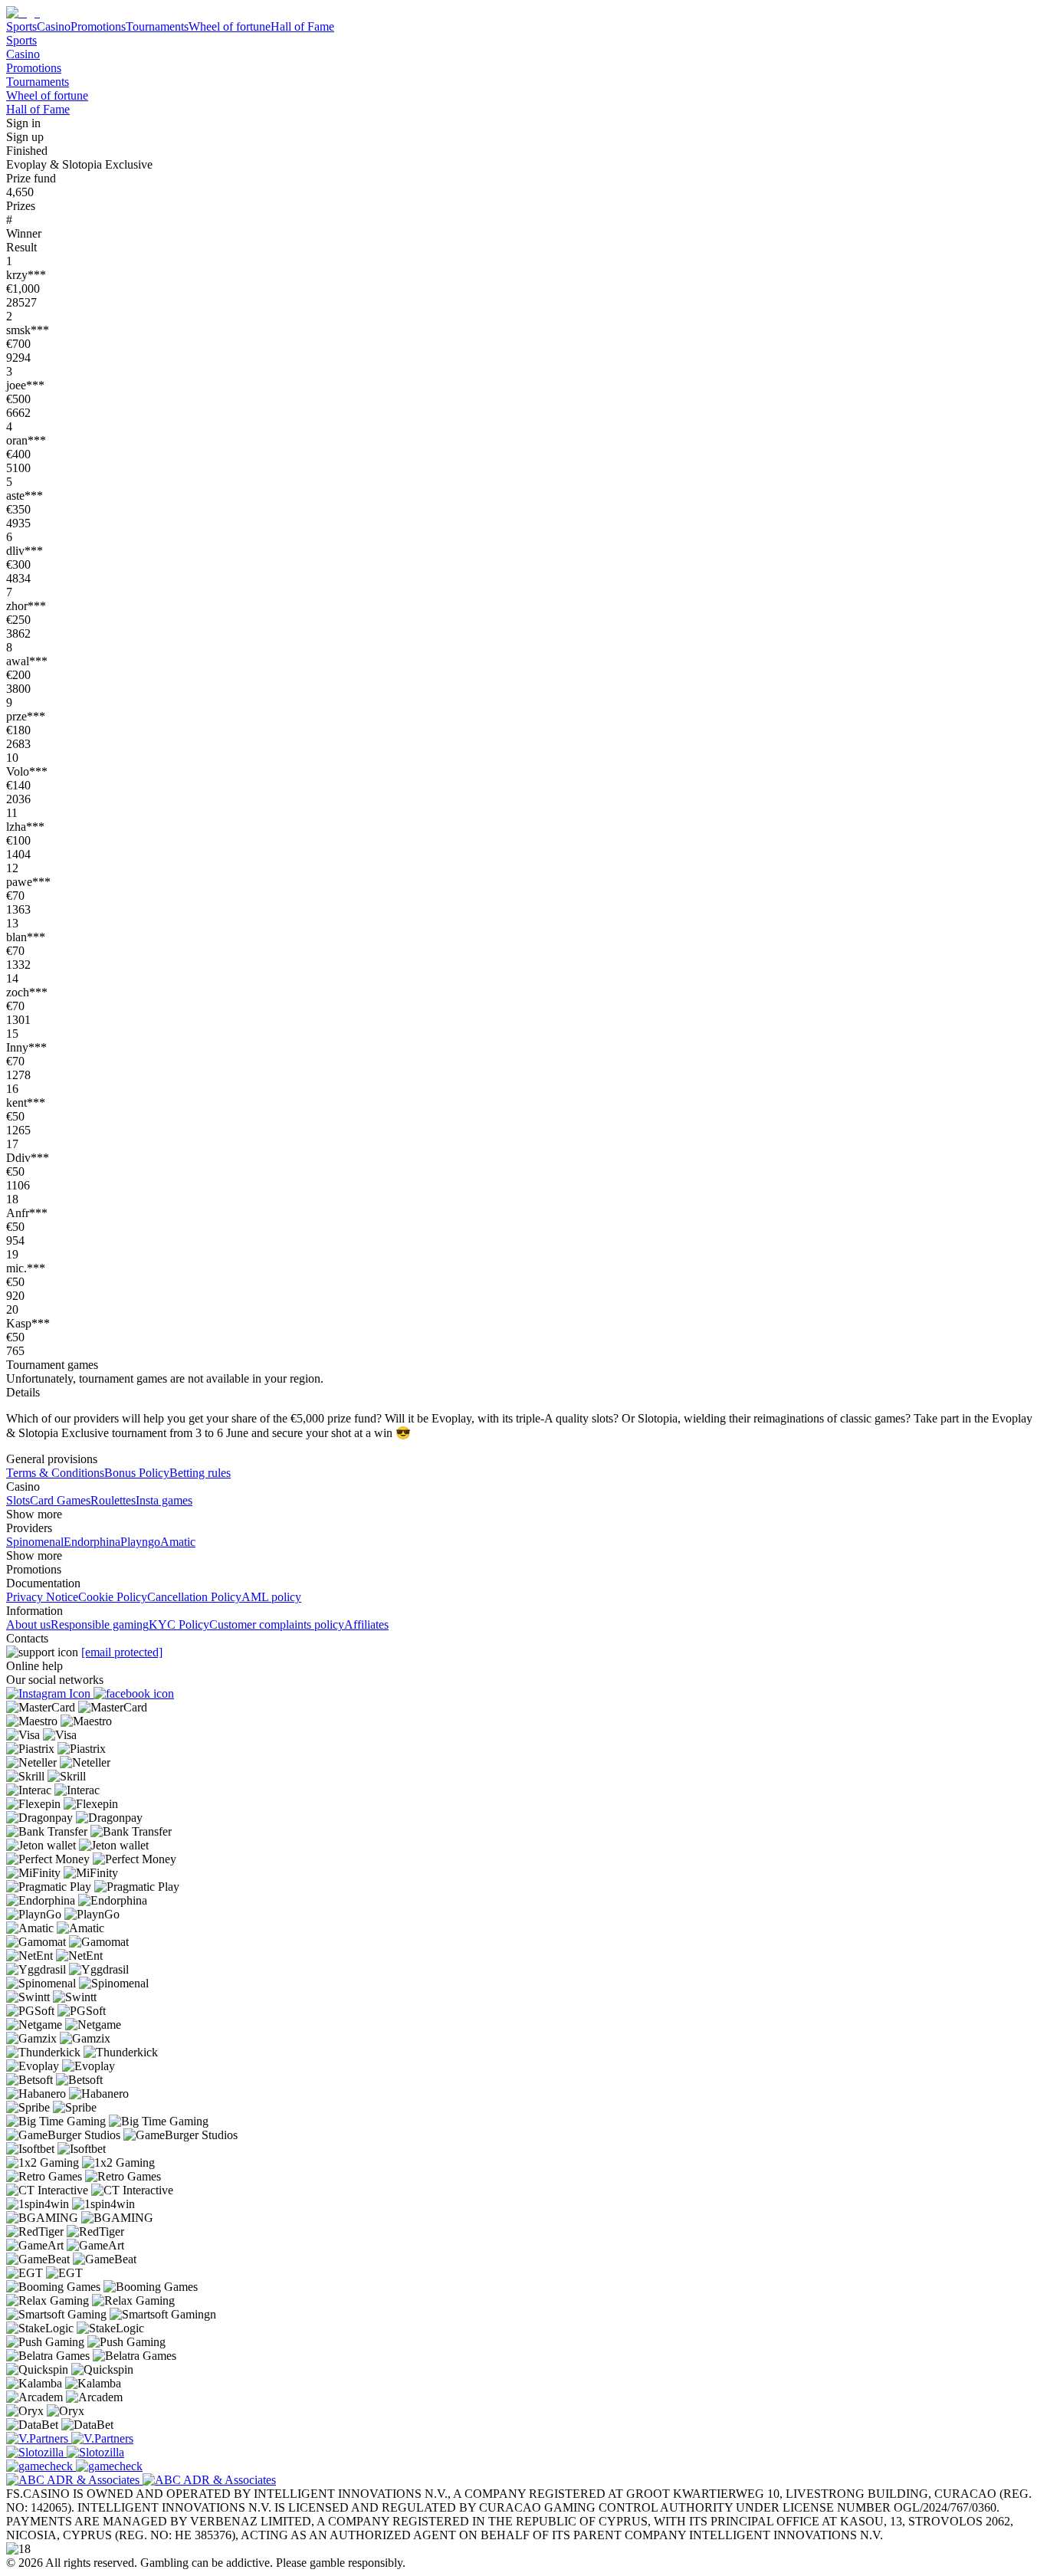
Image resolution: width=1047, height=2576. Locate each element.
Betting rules (200, 1473)
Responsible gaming (100, 1624)
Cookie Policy (113, 1597)
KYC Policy (179, 1624)
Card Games (60, 1500)
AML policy (271, 1597)
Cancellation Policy (194, 1597)
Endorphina (92, 1542)
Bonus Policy (137, 1473)
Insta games (164, 1500)
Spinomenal (35, 1542)
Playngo (140, 1542)
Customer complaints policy (277, 1624)
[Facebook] (134, 1693)
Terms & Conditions (55, 1473)
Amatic (178, 1542)
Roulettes (113, 1500)
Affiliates (366, 1624)
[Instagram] (50, 1693)
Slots (18, 1500)
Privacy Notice (42, 1597)
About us (28, 1624)
